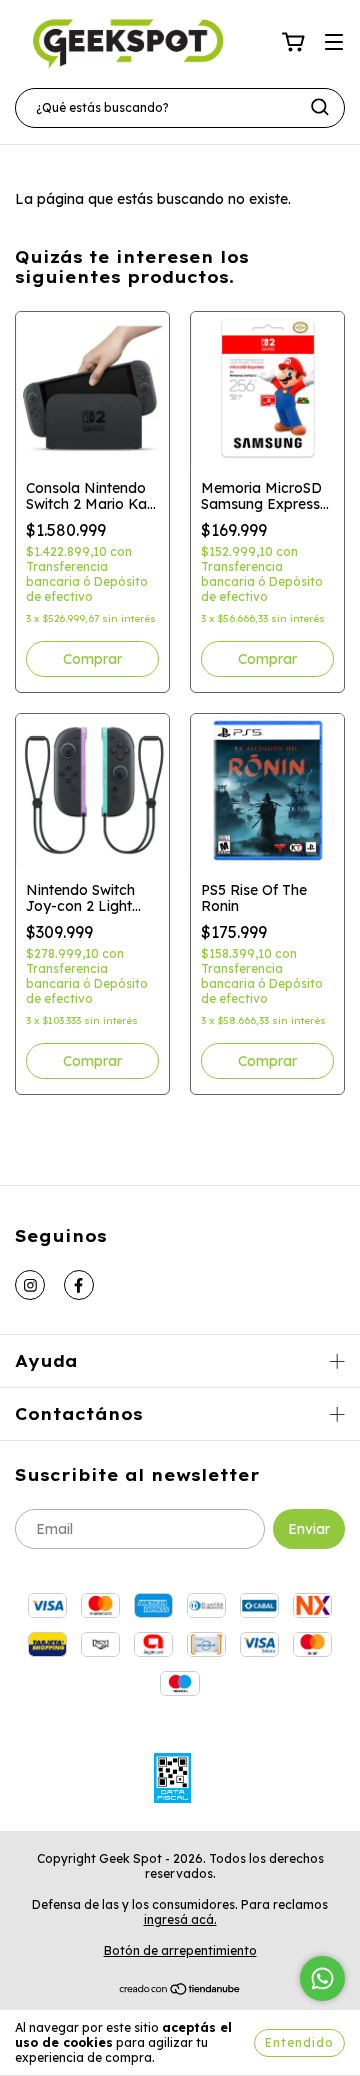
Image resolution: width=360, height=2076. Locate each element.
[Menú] (334, 43)
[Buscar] (320, 107)
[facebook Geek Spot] (79, 1285)
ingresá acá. (180, 1919)
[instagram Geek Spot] (30, 1285)
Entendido (299, 2042)
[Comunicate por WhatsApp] (322, 1978)
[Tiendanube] (180, 1991)
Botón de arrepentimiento (180, 1950)
